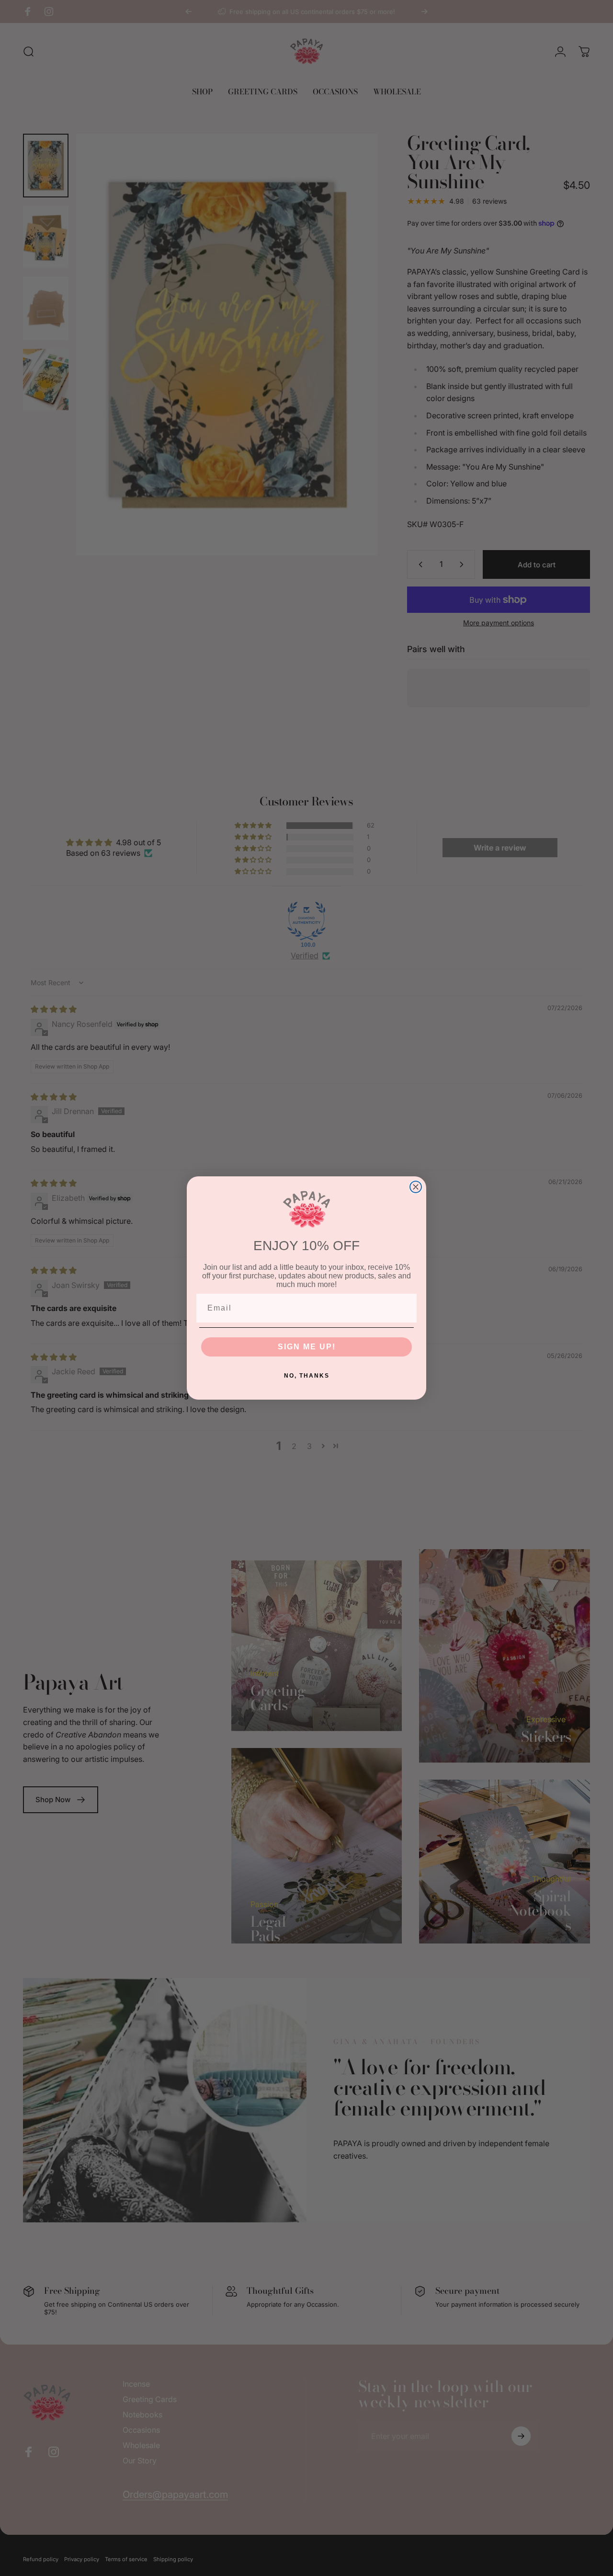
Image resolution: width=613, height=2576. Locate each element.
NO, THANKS (307, 1376)
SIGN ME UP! (307, 1347)
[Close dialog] (416, 1187)
